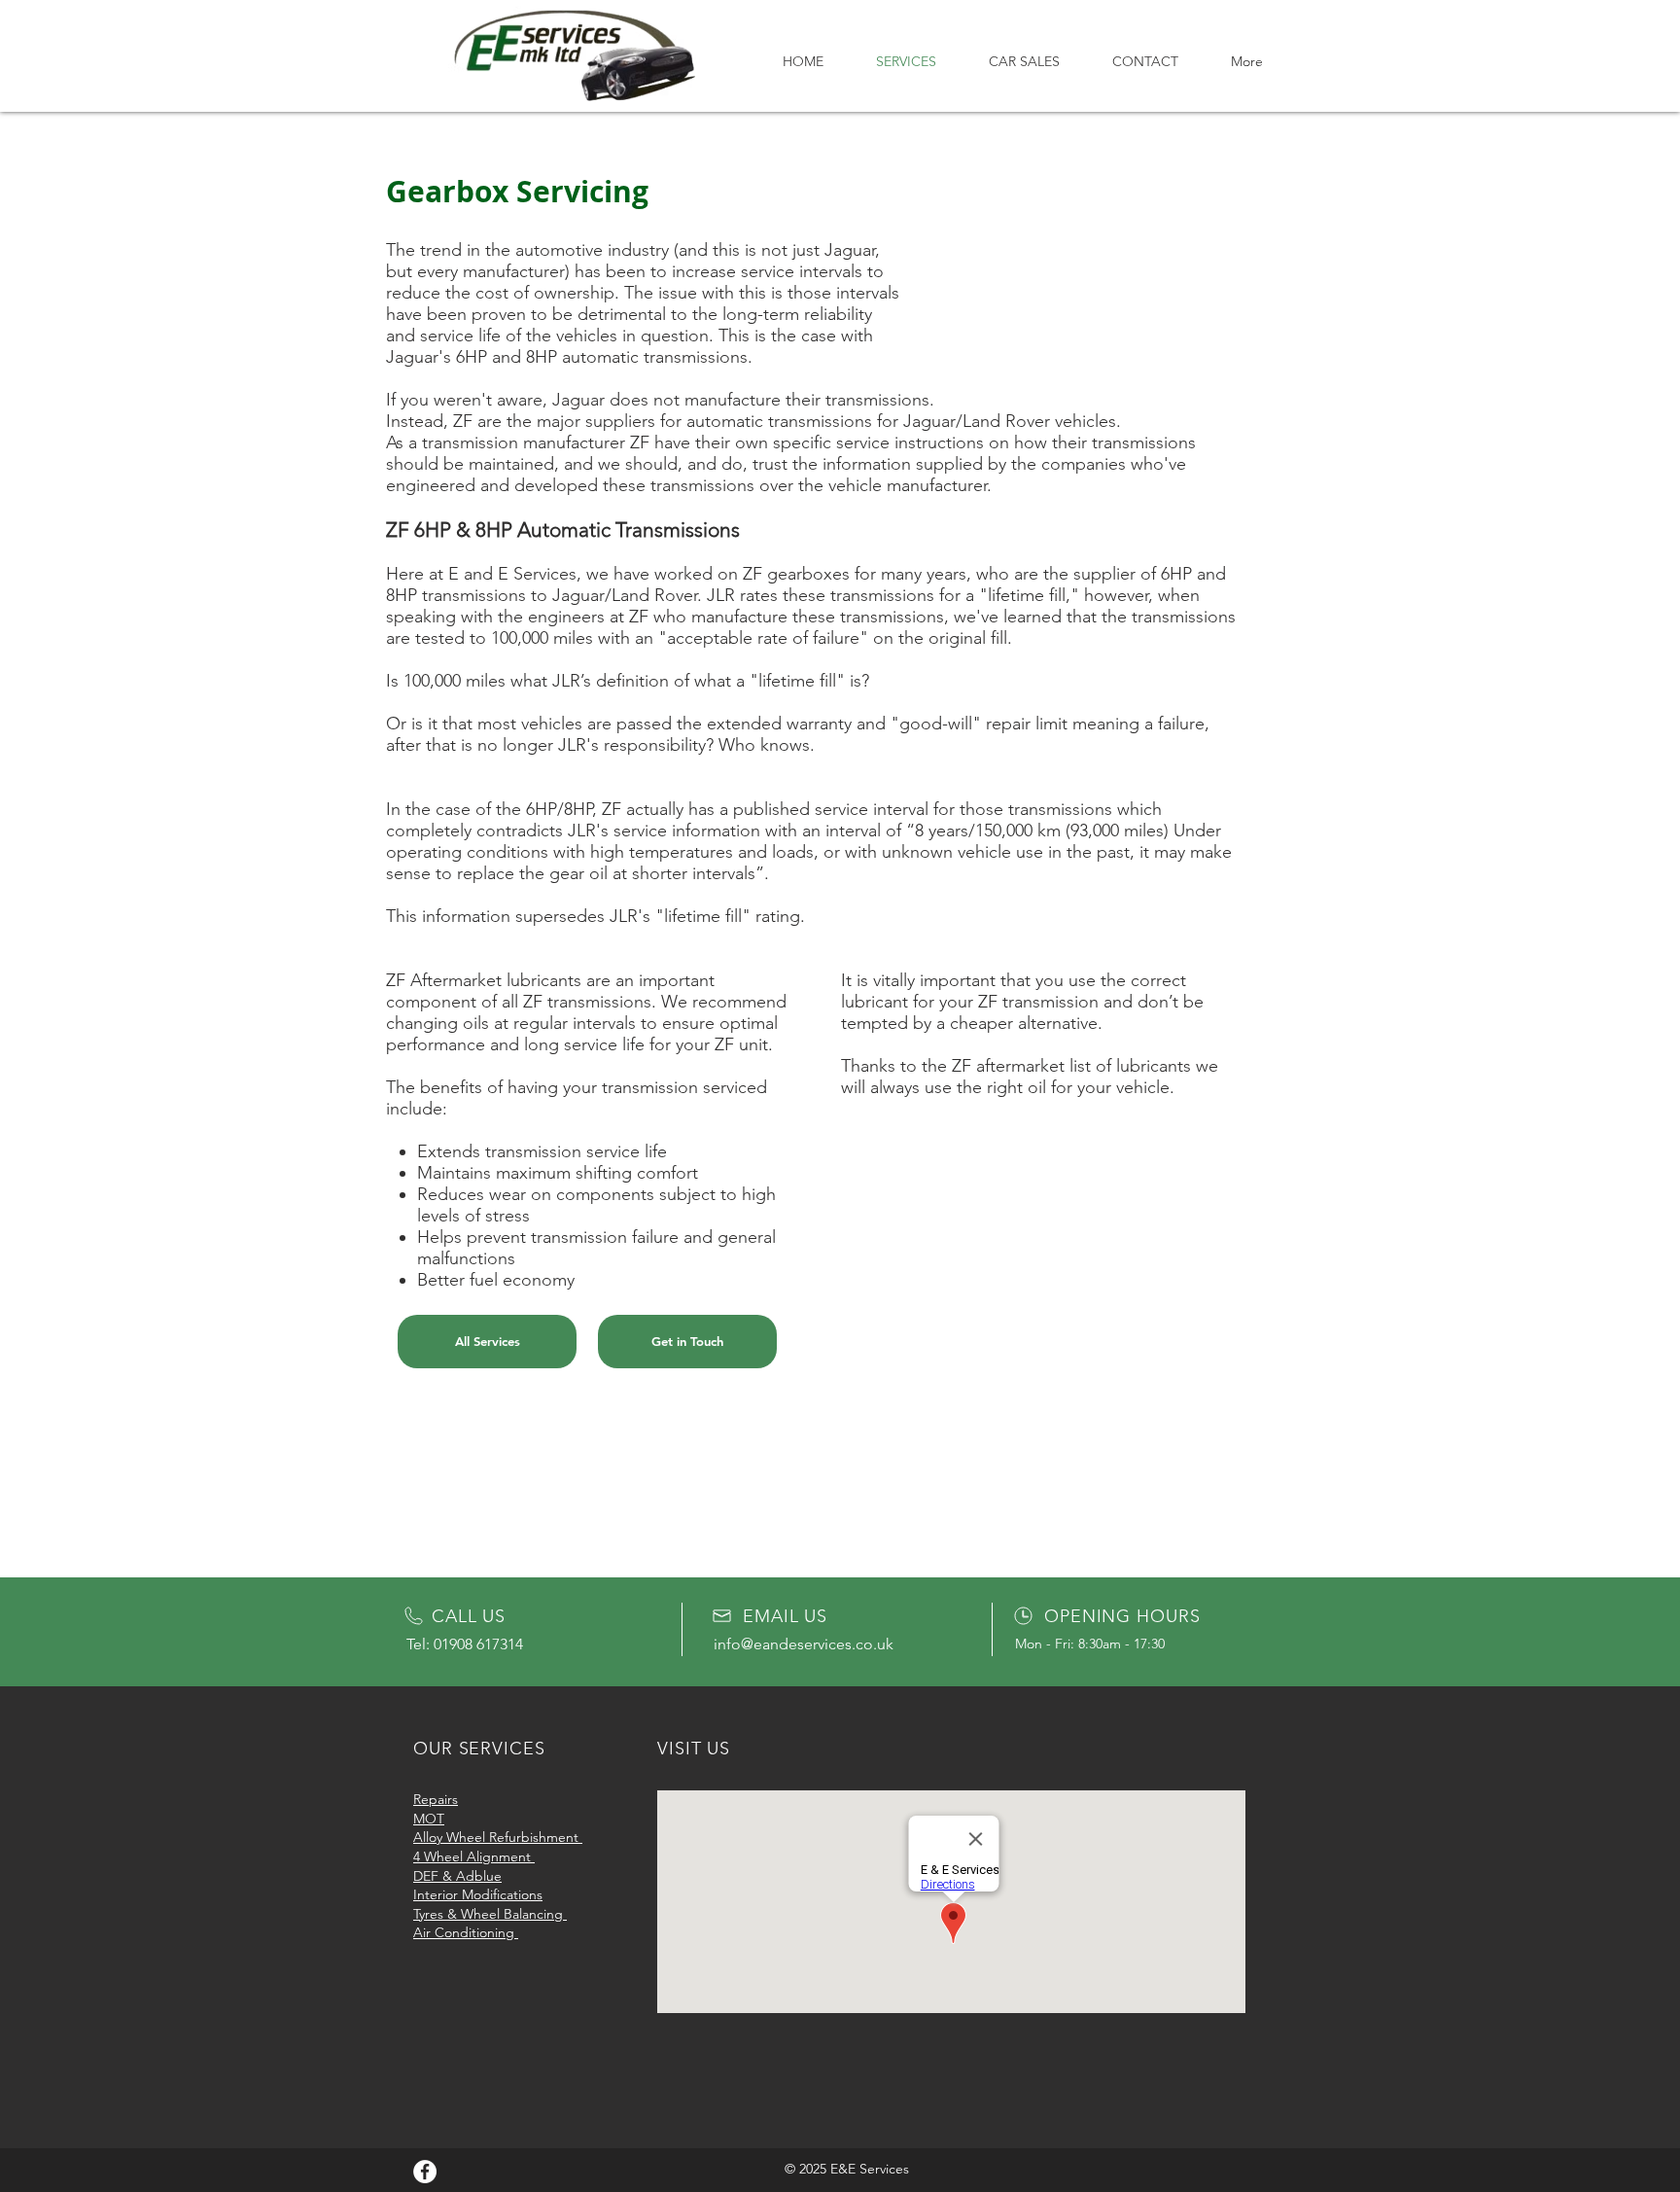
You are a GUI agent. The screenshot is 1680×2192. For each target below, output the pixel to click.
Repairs (436, 1799)
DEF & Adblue (457, 1876)
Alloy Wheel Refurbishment (498, 1837)
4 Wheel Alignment (474, 1856)
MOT (429, 1819)
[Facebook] (425, 2172)
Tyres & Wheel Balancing (490, 1914)
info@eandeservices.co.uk (804, 1644)
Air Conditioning (466, 1932)
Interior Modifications (478, 1894)
